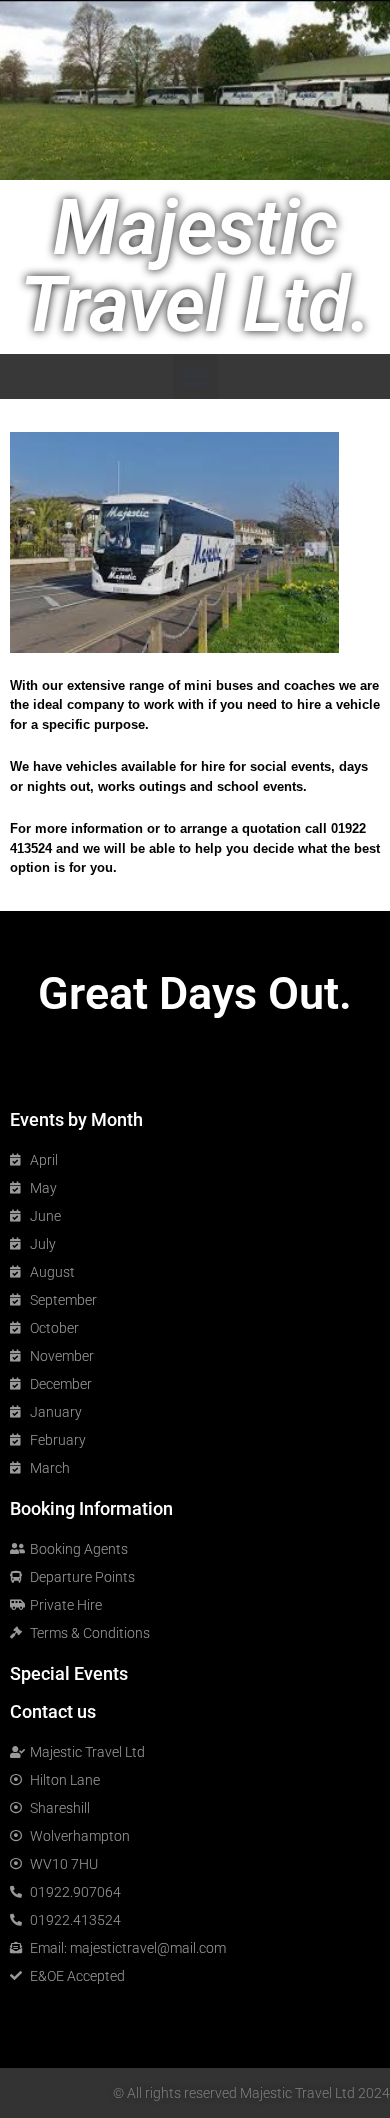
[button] (195, 376)
